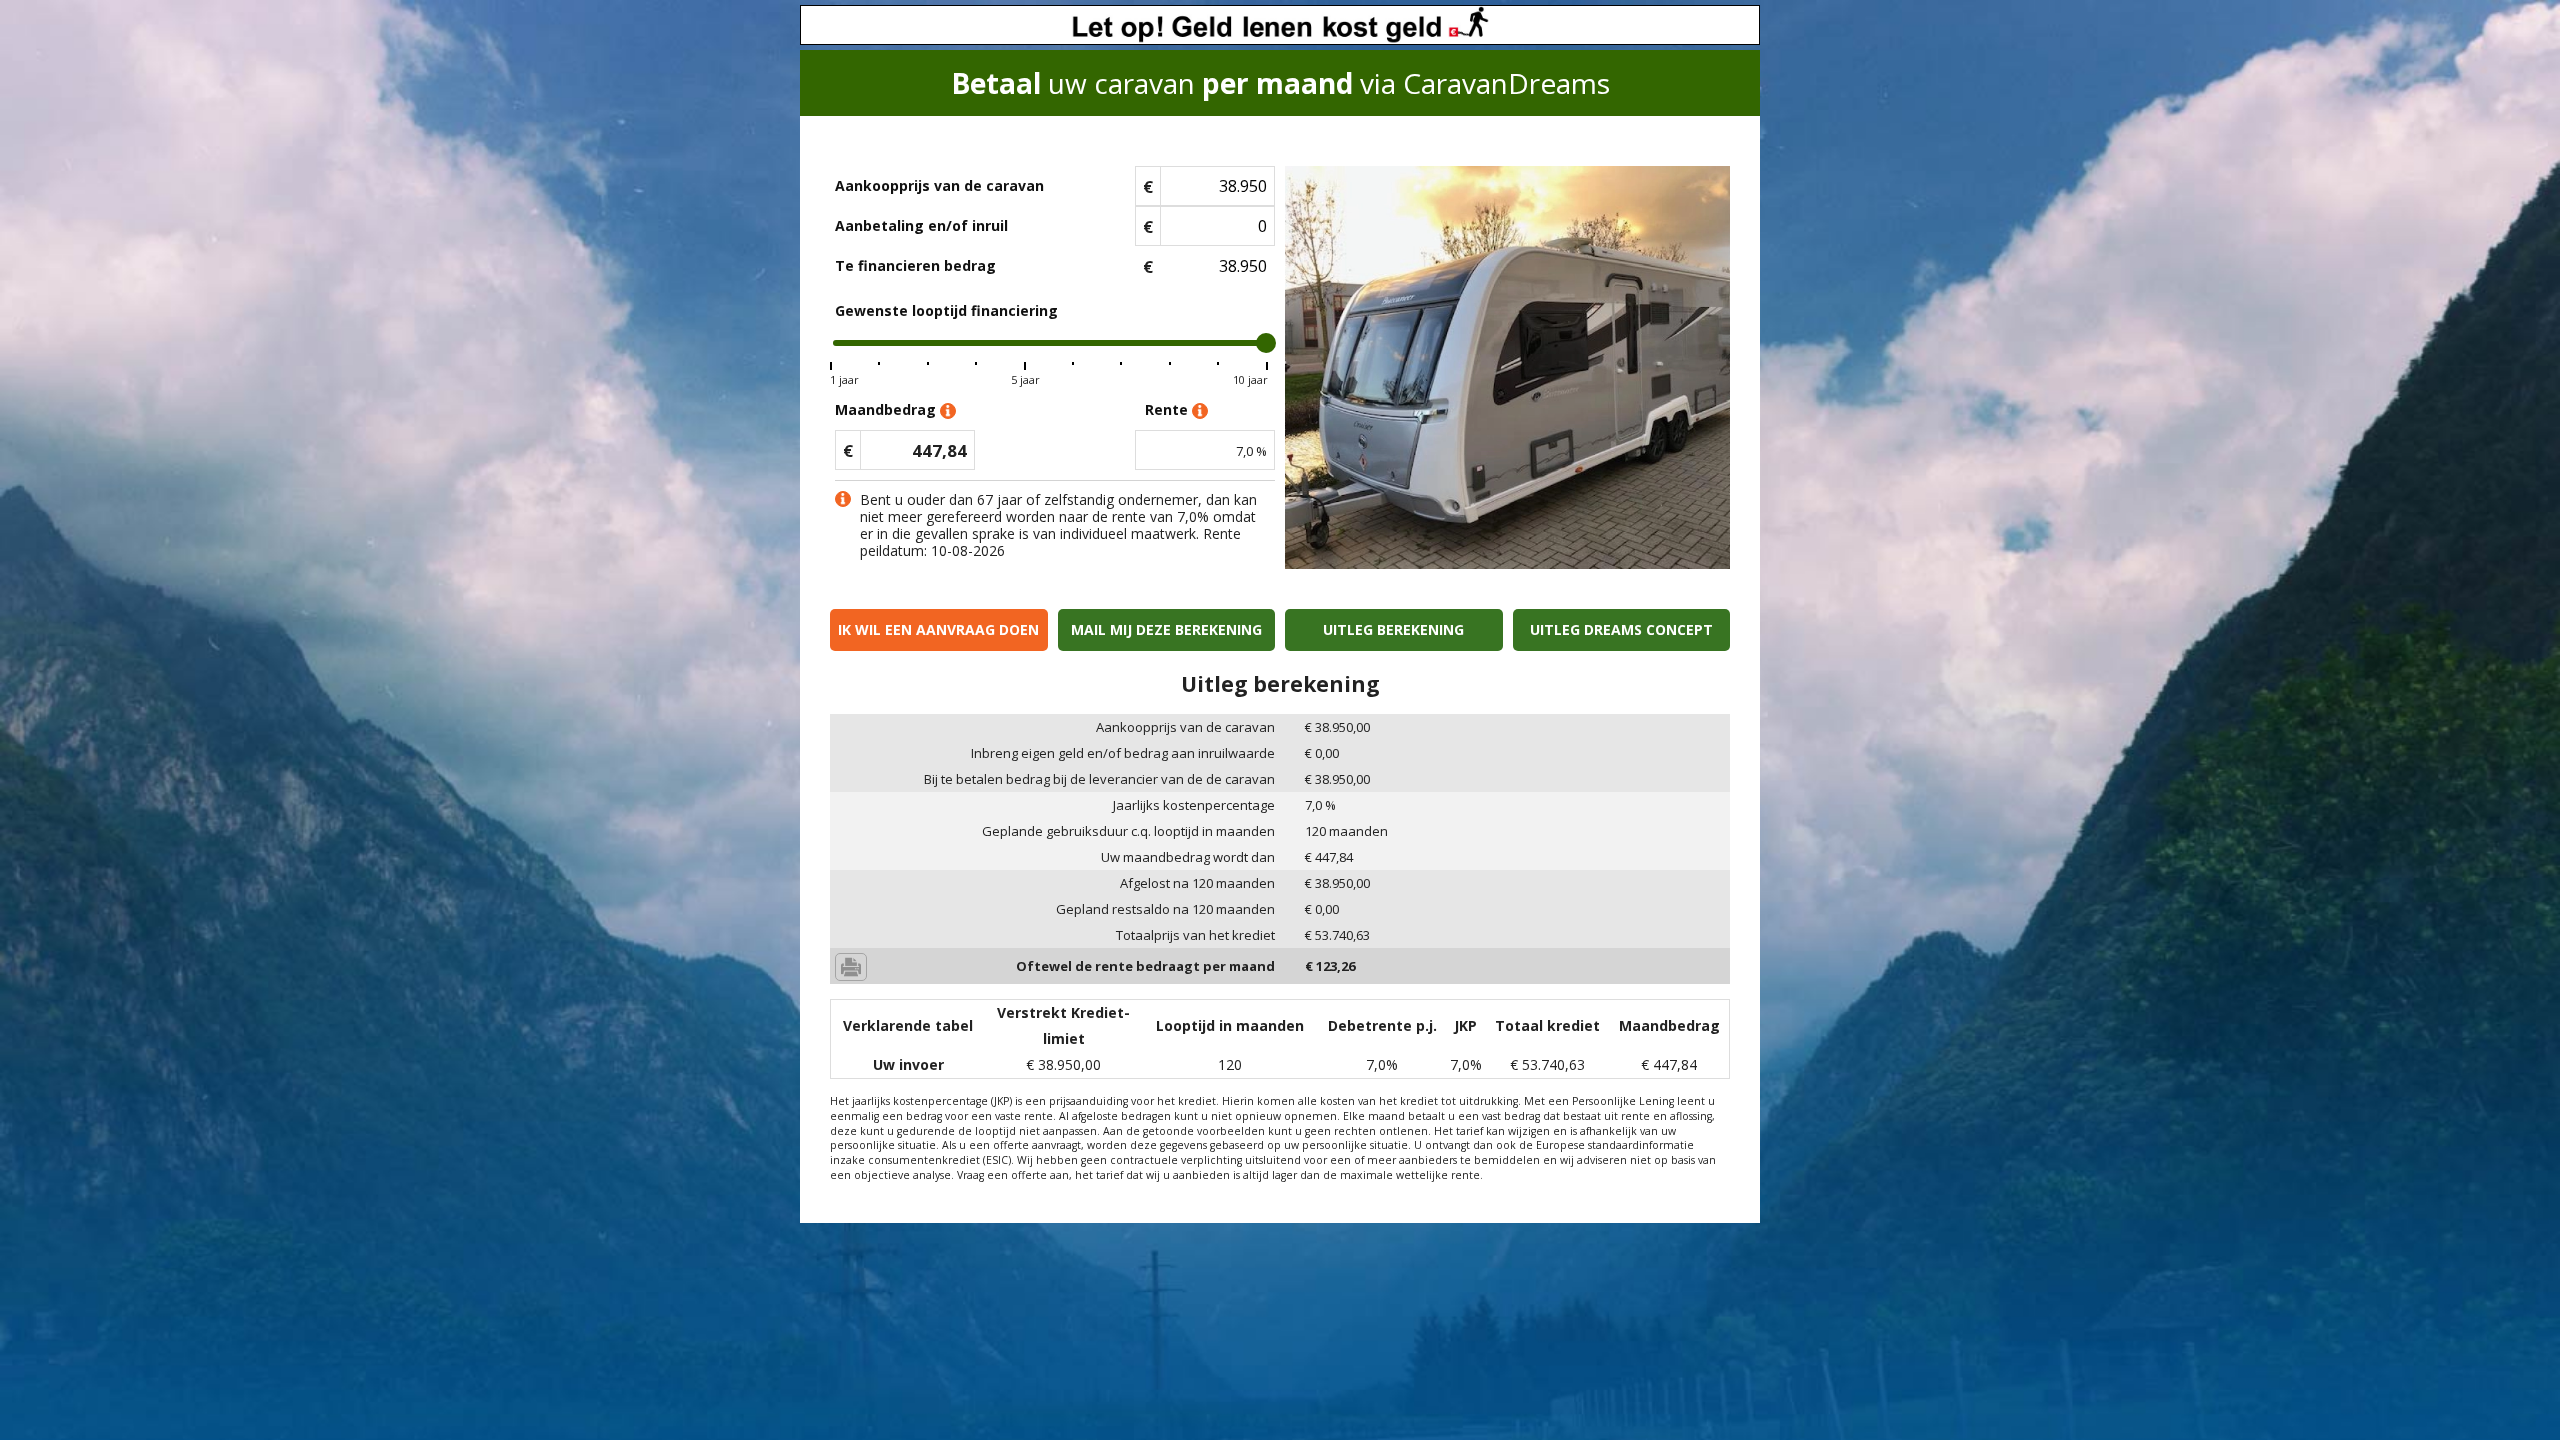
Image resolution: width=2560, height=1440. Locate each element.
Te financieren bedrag (915, 265)
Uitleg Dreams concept (1621, 629)
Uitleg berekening (1393, 629)
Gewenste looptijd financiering (946, 310)
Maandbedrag (887, 409)
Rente (1168, 409)
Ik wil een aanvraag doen (938, 629)
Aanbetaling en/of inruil (921, 225)
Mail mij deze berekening (1166, 629)
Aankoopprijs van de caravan (939, 185)
